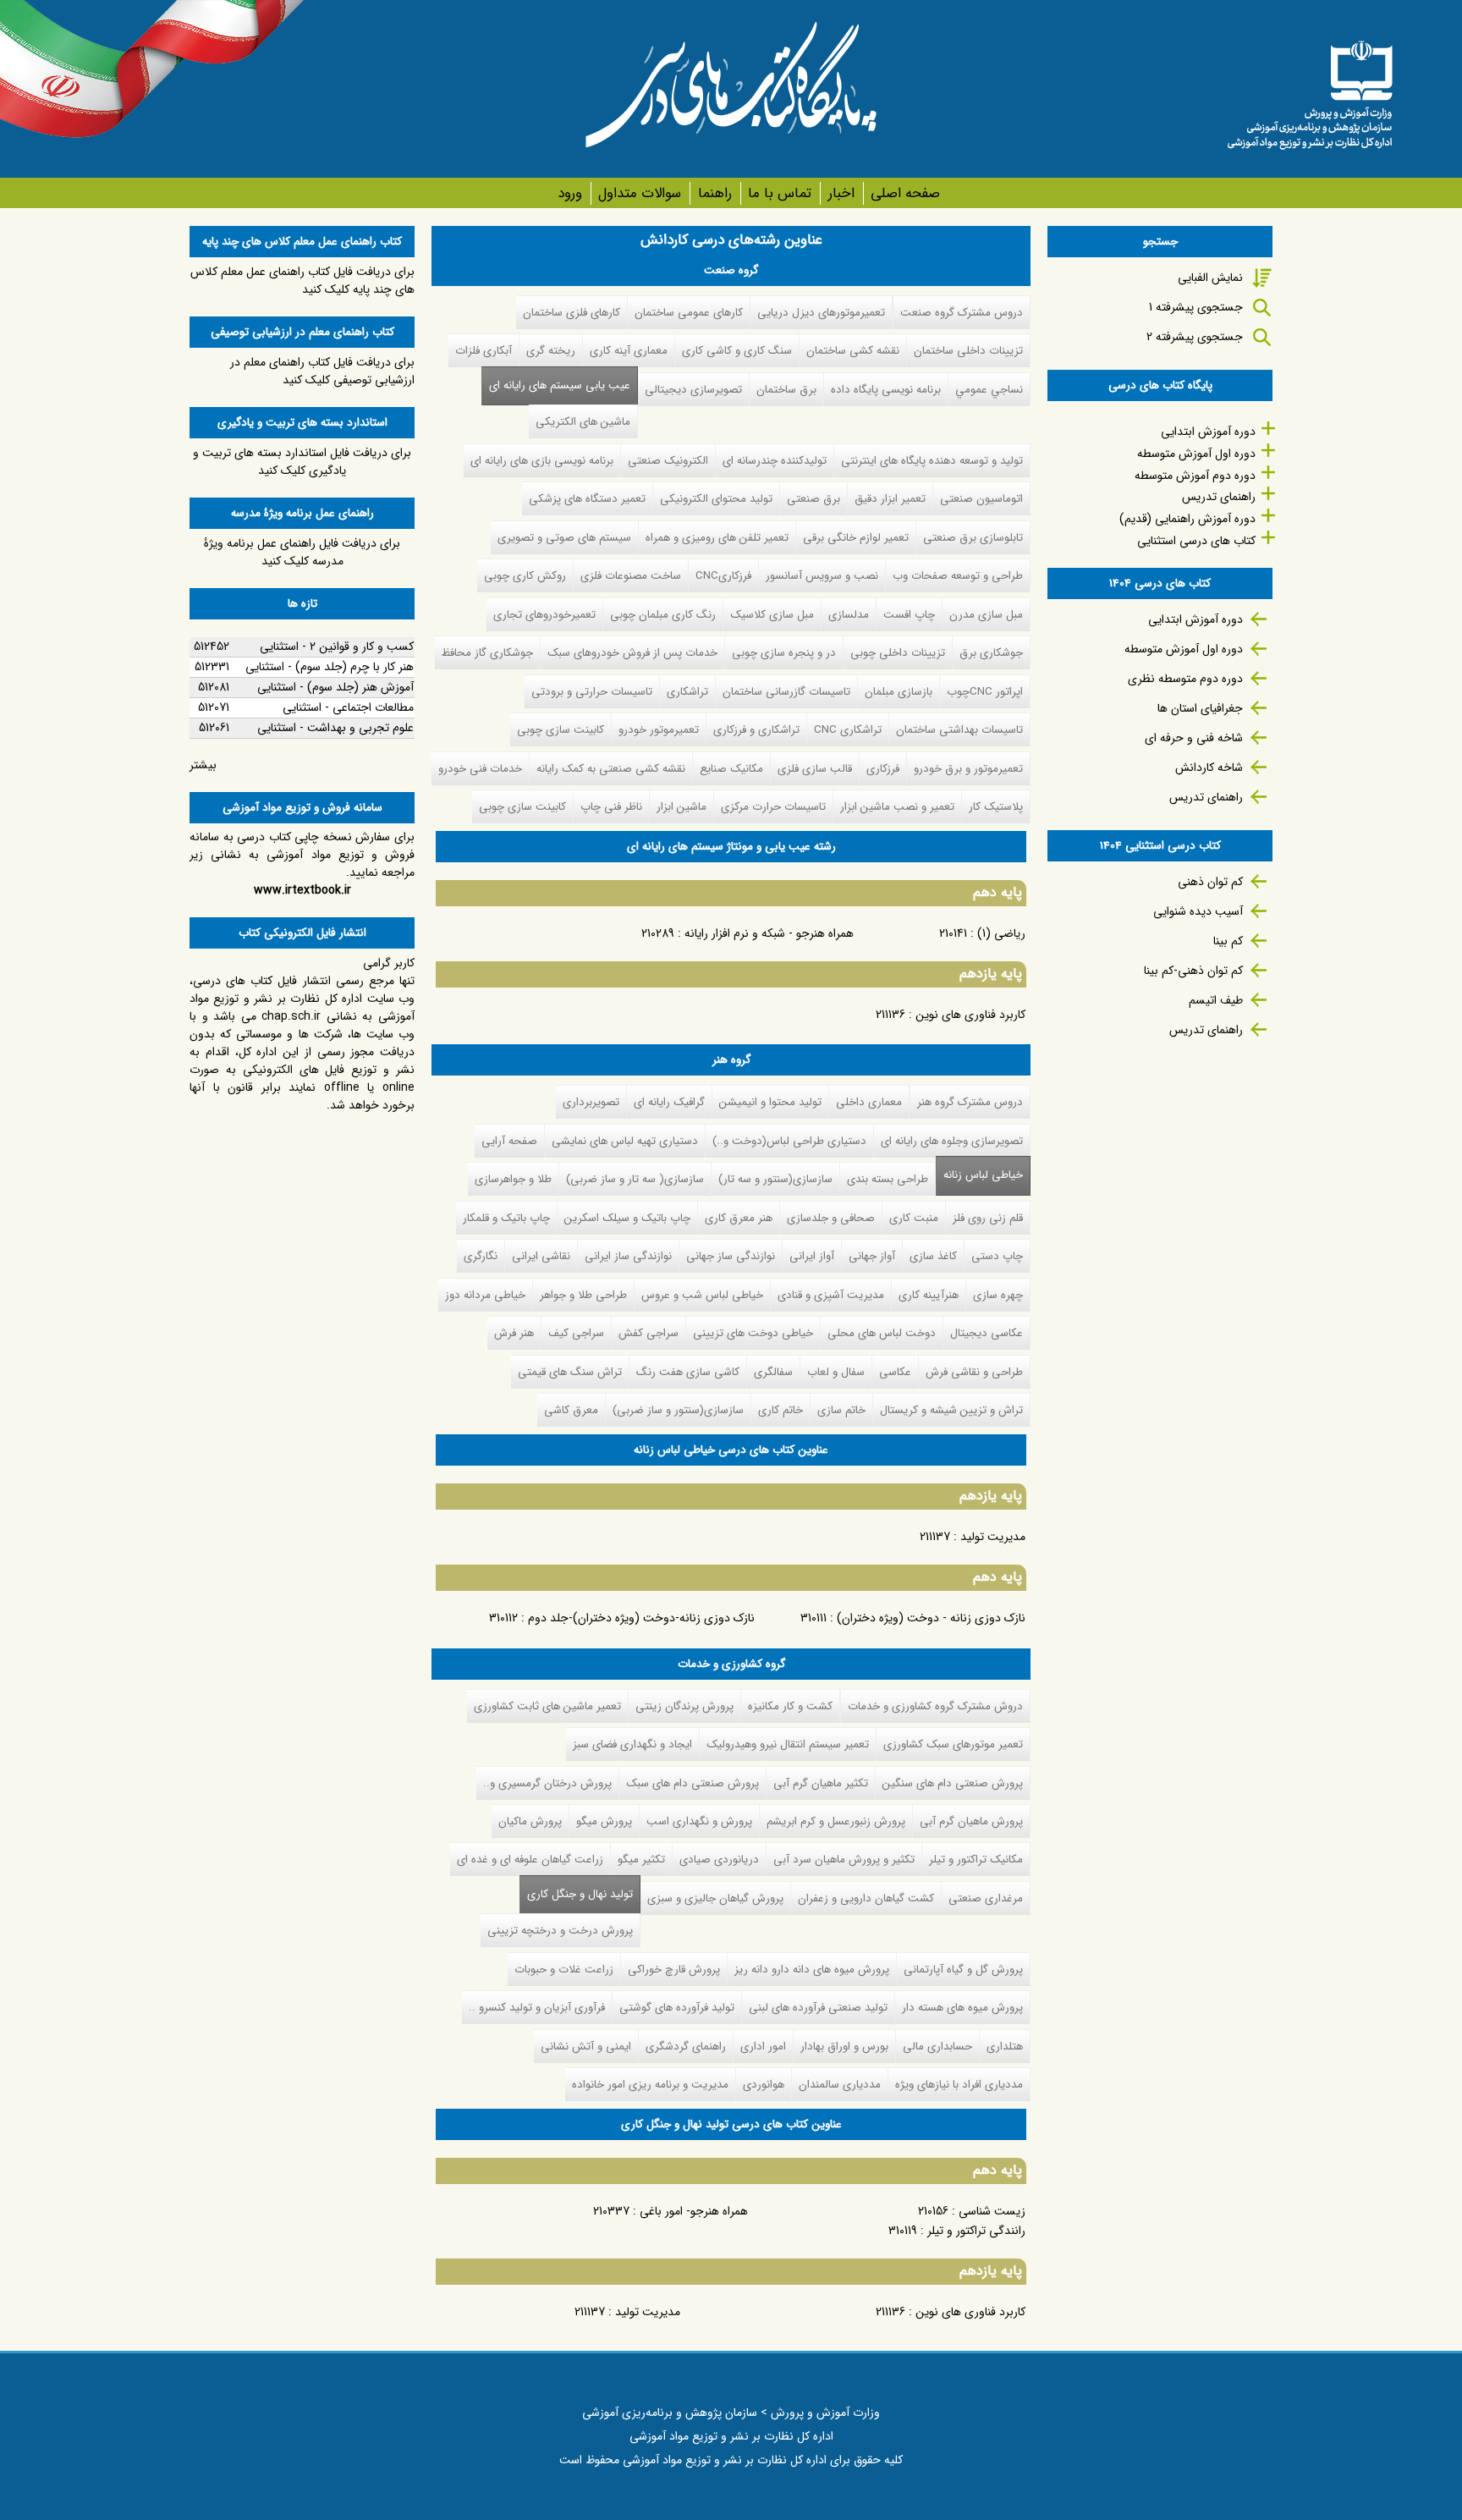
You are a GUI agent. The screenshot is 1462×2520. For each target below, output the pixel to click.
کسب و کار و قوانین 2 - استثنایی (337, 647)
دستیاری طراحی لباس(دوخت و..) (789, 1141)
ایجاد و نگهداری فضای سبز (632, 1744)
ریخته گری (551, 351)
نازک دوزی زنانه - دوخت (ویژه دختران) (931, 1618)
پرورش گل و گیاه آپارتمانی (963, 1970)
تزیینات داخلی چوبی (898, 653)
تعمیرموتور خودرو (659, 730)
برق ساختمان (786, 390)
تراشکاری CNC (848, 730)
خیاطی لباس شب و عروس (702, 1295)
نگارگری (481, 1256)
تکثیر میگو (641, 1860)
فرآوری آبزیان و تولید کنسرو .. (537, 2008)
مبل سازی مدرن (986, 615)
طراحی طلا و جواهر (583, 1295)
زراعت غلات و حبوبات (564, 1970)
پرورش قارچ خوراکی (674, 1970)
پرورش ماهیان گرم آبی (971, 1821)
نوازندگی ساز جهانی (731, 1256)
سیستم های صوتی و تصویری (564, 538)
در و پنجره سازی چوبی (784, 653)
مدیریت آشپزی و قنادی (831, 1295)
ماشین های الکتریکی (583, 422)
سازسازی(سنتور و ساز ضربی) (678, 1410)
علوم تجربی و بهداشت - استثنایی (335, 728)
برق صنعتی (813, 499)
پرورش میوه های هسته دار (962, 2008)
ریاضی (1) (1001, 933)
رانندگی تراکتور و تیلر (976, 2231)
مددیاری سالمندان (840, 2085)
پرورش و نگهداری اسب (699, 1821)
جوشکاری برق (991, 653)
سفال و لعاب (836, 1372)
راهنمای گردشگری (686, 2047)
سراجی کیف (576, 1333)
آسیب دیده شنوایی (1198, 911)
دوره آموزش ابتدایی (1208, 432)
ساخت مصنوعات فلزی (631, 576)
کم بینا (1228, 941)
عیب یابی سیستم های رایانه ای (560, 385)
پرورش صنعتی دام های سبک (693, 1783)
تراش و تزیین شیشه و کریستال (951, 1410)
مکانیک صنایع (731, 769)
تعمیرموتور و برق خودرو (968, 769)
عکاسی (895, 1372)
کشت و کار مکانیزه (790, 1706)
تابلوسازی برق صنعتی (973, 538)
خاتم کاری (780, 1410)
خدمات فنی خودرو (480, 769)
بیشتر (203, 765)
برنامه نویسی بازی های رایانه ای (542, 461)
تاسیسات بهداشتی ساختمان (959, 730)
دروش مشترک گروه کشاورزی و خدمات (935, 1706)
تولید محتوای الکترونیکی (716, 499)
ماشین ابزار (682, 807)
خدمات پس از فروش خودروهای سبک (632, 653)
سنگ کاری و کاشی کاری (737, 351)
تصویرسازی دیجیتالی (693, 390)
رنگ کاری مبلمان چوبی (663, 615)
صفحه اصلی (905, 193)
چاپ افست (909, 615)
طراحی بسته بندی (888, 1179)
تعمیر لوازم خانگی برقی (856, 538)
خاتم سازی (841, 1410)
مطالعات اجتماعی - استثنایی (348, 707)
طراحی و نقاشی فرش (974, 1372)
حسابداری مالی (937, 2047)
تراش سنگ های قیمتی (570, 1372)
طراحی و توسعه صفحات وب (958, 576)
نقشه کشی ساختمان (853, 351)
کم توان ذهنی (1210, 882)
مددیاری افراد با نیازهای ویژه (959, 2085)
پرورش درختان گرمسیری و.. (547, 1783)
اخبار (841, 193)
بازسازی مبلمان (899, 692)
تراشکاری (687, 692)
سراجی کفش (649, 1333)
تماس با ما (780, 193)
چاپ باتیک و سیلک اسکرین (627, 1218)
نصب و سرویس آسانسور (822, 576)
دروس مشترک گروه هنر (970, 1102)
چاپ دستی (997, 1256)
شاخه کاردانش (1209, 768)
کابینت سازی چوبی (561, 730)
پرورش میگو (604, 1821)
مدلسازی (849, 615)
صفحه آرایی (509, 1141)
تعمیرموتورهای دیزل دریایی (821, 313)
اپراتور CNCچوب (985, 692)
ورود (570, 193)
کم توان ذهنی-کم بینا (1193, 971)
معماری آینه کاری (629, 351)
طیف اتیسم (1216, 1000)
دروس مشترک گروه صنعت (962, 313)
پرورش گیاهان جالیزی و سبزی (715, 1898)
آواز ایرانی (812, 1256)
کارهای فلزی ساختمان (572, 313)
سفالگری (773, 1372)
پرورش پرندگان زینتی (684, 1706)
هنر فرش (514, 1333)
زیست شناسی (992, 2211)
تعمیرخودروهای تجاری (544, 615)
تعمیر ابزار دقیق (890, 499)
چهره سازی (998, 1295)
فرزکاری (883, 769)
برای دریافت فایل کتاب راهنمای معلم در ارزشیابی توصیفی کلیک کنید (322, 371)
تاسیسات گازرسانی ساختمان (786, 692)
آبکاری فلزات (484, 351)
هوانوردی (764, 2085)
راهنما (715, 193)
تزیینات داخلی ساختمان (968, 351)
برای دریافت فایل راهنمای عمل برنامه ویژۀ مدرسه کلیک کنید (302, 552)
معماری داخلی (869, 1102)
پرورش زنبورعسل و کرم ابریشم (836, 1821)
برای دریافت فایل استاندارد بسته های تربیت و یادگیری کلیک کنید (302, 462)
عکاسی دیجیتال (987, 1333)
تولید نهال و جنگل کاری (576, 1894)
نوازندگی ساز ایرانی (628, 1256)
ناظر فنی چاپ (611, 807)
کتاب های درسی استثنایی (1196, 541)
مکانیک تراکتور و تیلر (976, 1860)
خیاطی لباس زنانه (983, 1175)
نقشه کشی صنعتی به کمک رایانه (611, 769)
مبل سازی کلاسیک (772, 615)
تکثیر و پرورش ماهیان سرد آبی (844, 1860)
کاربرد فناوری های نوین (970, 1015)
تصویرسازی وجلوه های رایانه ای (952, 1141)
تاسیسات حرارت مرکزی (773, 807)
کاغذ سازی (933, 1256)
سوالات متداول (640, 193)
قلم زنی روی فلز (988, 1218)
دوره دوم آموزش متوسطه (1195, 476)
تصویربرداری (591, 1102)
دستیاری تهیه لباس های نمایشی (625, 1141)
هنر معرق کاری (739, 1218)
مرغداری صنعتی (986, 1898)
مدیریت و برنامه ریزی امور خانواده (650, 2085)
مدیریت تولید (993, 1537)
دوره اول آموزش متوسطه (1196, 454)
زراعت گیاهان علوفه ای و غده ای (530, 1860)
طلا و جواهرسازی (513, 1179)
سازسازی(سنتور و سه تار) (775, 1179)
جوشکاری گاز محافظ (487, 653)
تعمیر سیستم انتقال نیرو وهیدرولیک (788, 1744)
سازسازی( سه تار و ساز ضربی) (635, 1179)
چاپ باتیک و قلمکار (506, 1218)
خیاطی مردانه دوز (485, 1295)
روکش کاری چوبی (525, 576)
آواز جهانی (872, 1256)
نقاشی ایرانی (541, 1256)
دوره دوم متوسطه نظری (1185, 679)
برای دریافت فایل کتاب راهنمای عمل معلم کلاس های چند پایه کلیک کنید (302, 281)
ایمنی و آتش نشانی (586, 2047)
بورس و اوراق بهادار (844, 2047)
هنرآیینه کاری (929, 1295)
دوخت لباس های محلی (882, 1333)
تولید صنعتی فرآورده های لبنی (818, 2008)
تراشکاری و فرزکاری (756, 730)
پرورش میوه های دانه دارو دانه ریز (812, 1970)
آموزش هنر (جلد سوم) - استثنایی (335, 687)
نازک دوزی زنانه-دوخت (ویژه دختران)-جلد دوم (641, 1618)
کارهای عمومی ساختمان (689, 313)
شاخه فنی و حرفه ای (1194, 738)
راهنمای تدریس (1219, 497)
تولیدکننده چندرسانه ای (775, 461)
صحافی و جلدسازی (831, 1218)
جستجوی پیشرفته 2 (1195, 337)
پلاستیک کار (996, 807)
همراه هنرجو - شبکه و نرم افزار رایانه (769, 933)
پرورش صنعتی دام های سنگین (953, 1783)
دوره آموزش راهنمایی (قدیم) (1187, 519)
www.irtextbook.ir (302, 890)
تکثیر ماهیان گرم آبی (821, 1783)
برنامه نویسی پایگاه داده (886, 390)
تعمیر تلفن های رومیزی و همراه (717, 538)
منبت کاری (914, 1218)
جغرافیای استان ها (1200, 708)
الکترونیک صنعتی (668, 461)
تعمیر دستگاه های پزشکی (587, 499)
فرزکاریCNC (723, 576)
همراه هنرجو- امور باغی (694, 2211)
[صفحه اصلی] (1310, 89)
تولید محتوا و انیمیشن (770, 1102)
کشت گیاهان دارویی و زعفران (866, 1898)
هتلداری (1005, 2047)
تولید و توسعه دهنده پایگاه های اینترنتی (932, 461)
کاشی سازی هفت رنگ (688, 1372)
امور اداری (763, 2047)
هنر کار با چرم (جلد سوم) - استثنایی (330, 667)
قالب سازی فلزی (815, 769)
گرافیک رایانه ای (669, 1102)
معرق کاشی (571, 1410)
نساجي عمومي (989, 390)
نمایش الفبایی (1210, 278)
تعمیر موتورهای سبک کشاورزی (953, 1744)
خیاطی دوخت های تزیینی (753, 1333)
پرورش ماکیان (530, 1821)
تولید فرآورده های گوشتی (677, 2008)
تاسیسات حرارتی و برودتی (592, 692)
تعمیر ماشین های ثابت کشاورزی (547, 1706)
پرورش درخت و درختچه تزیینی (560, 1931)
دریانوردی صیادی (719, 1860)
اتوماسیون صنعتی (981, 499)
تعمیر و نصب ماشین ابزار (897, 807)
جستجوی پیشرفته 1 (1196, 307)
